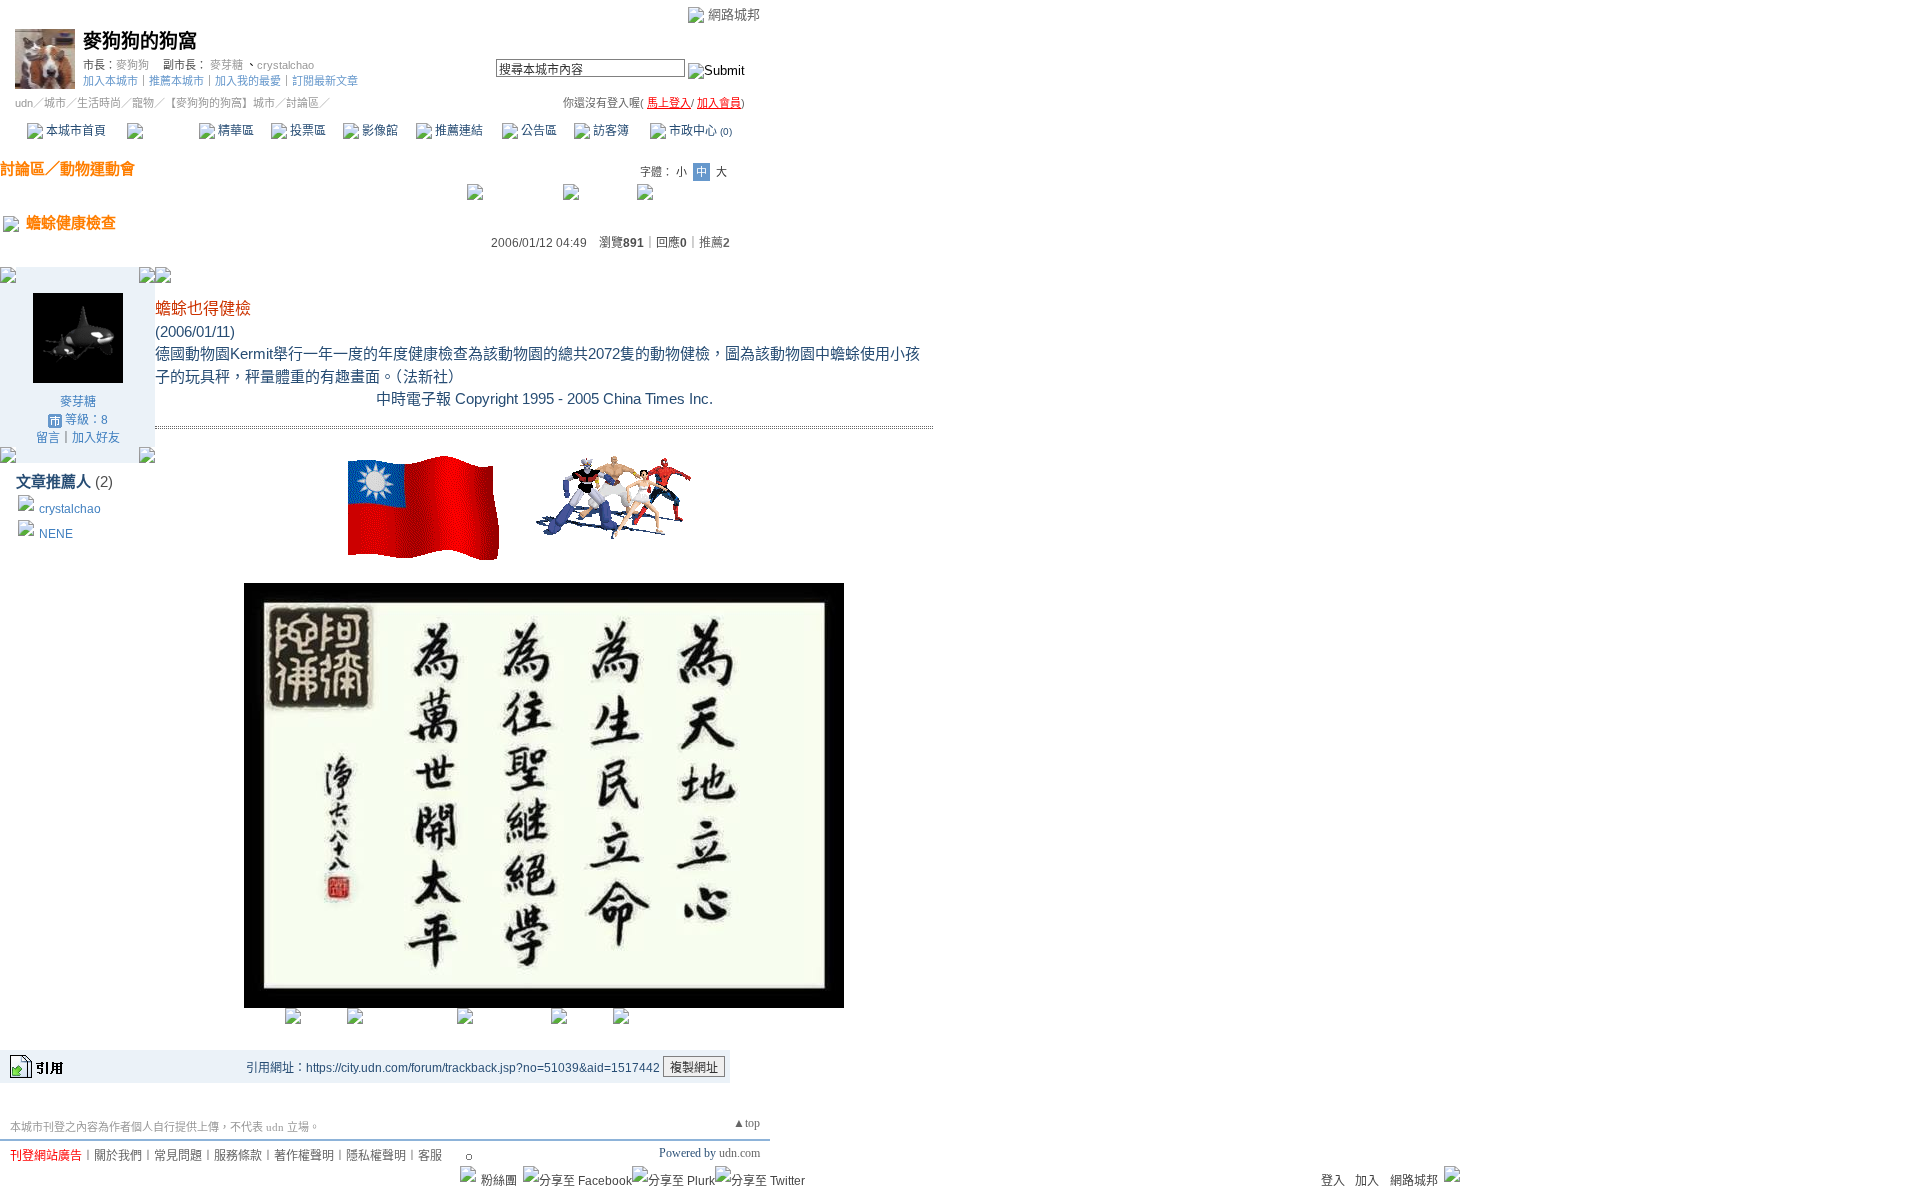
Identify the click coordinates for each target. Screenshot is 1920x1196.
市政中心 (699, 131)
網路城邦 (734, 14)
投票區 (306, 131)
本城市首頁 (74, 131)
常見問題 (178, 1156)
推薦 (714, 243)
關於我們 (118, 1156)
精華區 (234, 131)
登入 (1333, 1181)
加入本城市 (110, 81)
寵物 (143, 103)
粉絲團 (499, 1181)
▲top (746, 1123)
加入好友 (96, 438)
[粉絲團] (468, 1174)
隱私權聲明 (376, 1156)
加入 (1367, 1181)
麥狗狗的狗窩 (140, 41)
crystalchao (285, 65)
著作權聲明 (304, 1156)
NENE (56, 534)
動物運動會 (97, 168)
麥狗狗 (132, 65)
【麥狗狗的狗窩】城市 (220, 103)
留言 (48, 438)
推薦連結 (457, 131)
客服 (430, 1156)
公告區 (537, 131)
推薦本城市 (176, 81)
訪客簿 (609, 131)
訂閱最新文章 (325, 81)
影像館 (378, 131)
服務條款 (238, 1156)
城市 (55, 103)
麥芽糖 (226, 65)
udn (24, 103)
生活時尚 (99, 103)
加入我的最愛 (248, 81)
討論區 (162, 131)
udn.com (739, 1153)
